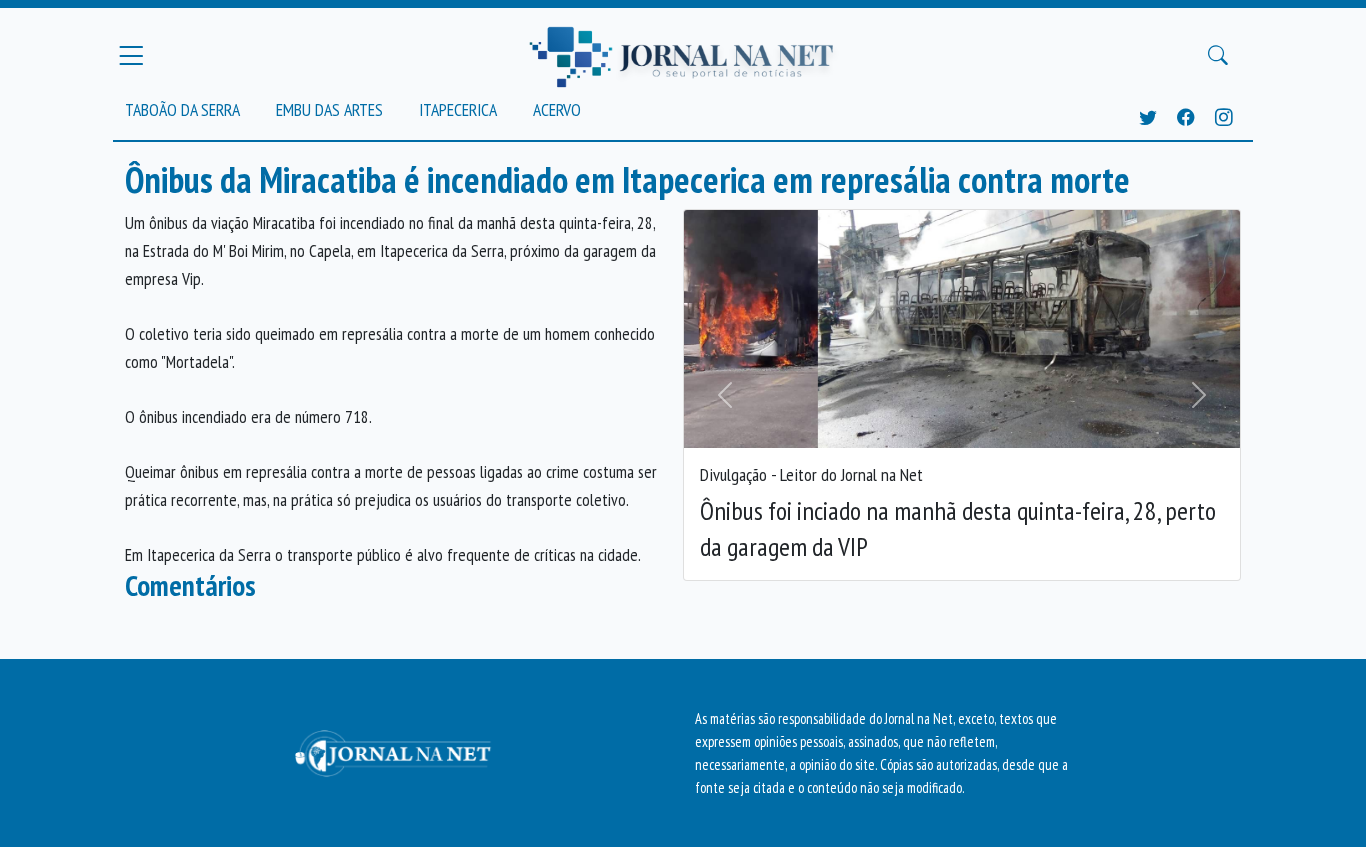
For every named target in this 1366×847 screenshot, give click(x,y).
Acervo (557, 109)
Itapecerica (458, 109)
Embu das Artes (329, 109)
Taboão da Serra (182, 109)
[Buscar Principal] (1218, 56)
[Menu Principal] (131, 55)
